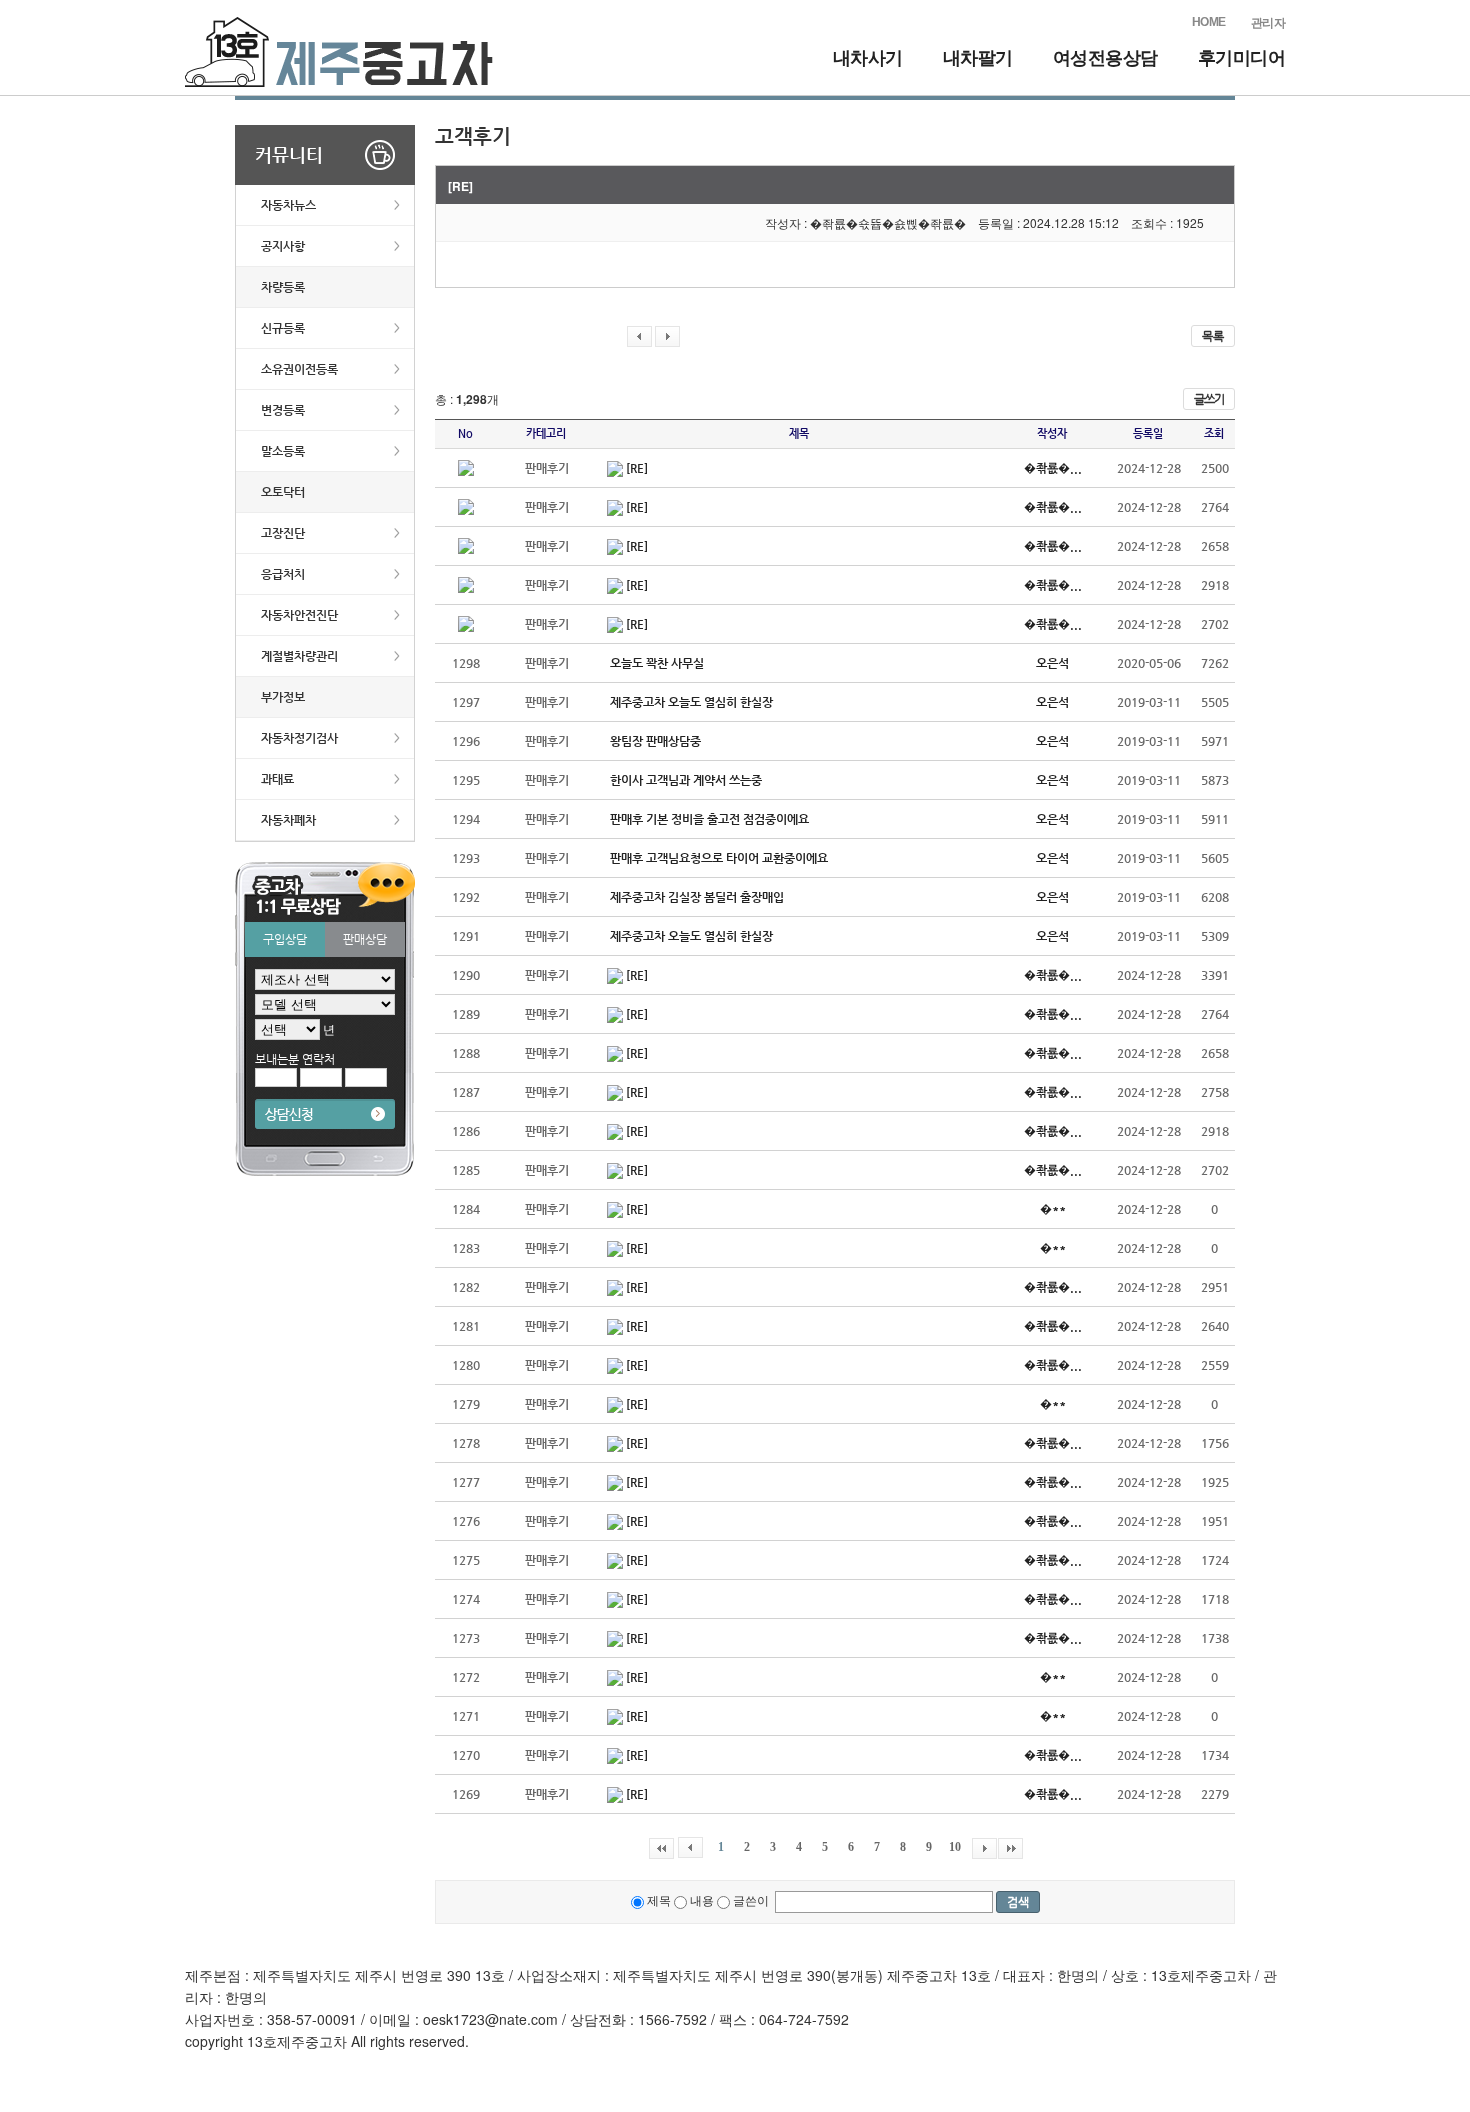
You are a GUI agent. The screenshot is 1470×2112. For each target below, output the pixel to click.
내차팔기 (978, 58)
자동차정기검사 (299, 738)
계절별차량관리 (299, 656)
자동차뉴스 (288, 205)
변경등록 (283, 410)
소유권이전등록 (299, 369)
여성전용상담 (1105, 58)
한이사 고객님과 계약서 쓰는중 (686, 780)
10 (955, 1847)
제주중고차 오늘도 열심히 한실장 (691, 702)
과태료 (277, 779)
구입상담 (285, 939)
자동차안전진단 (299, 615)
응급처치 (283, 574)
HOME (1209, 22)
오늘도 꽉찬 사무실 (657, 663)
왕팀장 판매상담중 (655, 741)
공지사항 (283, 246)
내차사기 (868, 58)
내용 (700, 1899)
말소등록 (283, 451)
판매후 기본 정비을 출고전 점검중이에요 (709, 819)
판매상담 (365, 939)
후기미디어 (1242, 58)
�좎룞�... (1053, 468)
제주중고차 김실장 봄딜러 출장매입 (697, 897)
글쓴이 (751, 1899)
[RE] (637, 468)
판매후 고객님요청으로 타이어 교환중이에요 (719, 858)
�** (1053, 1209)
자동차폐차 (288, 820)
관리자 (1268, 23)
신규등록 (283, 328)
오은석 (1052, 663)
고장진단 (283, 533)
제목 (657, 1899)
